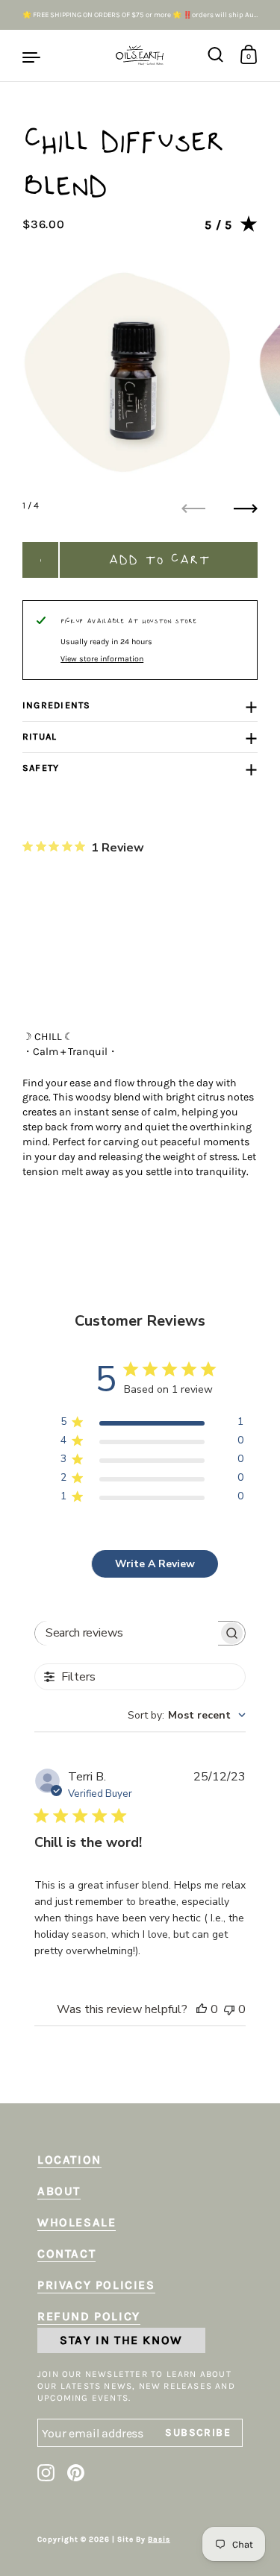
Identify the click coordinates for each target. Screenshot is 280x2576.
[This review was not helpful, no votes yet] (229, 2009)
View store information (102, 659)
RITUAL (40, 737)
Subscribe (214, 2432)
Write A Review (155, 1564)
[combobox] (187, 1715)
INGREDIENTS (57, 705)
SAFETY (41, 768)
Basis (159, 2539)
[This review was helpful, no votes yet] (202, 2009)
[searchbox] (127, 1633)
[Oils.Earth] (140, 56)
